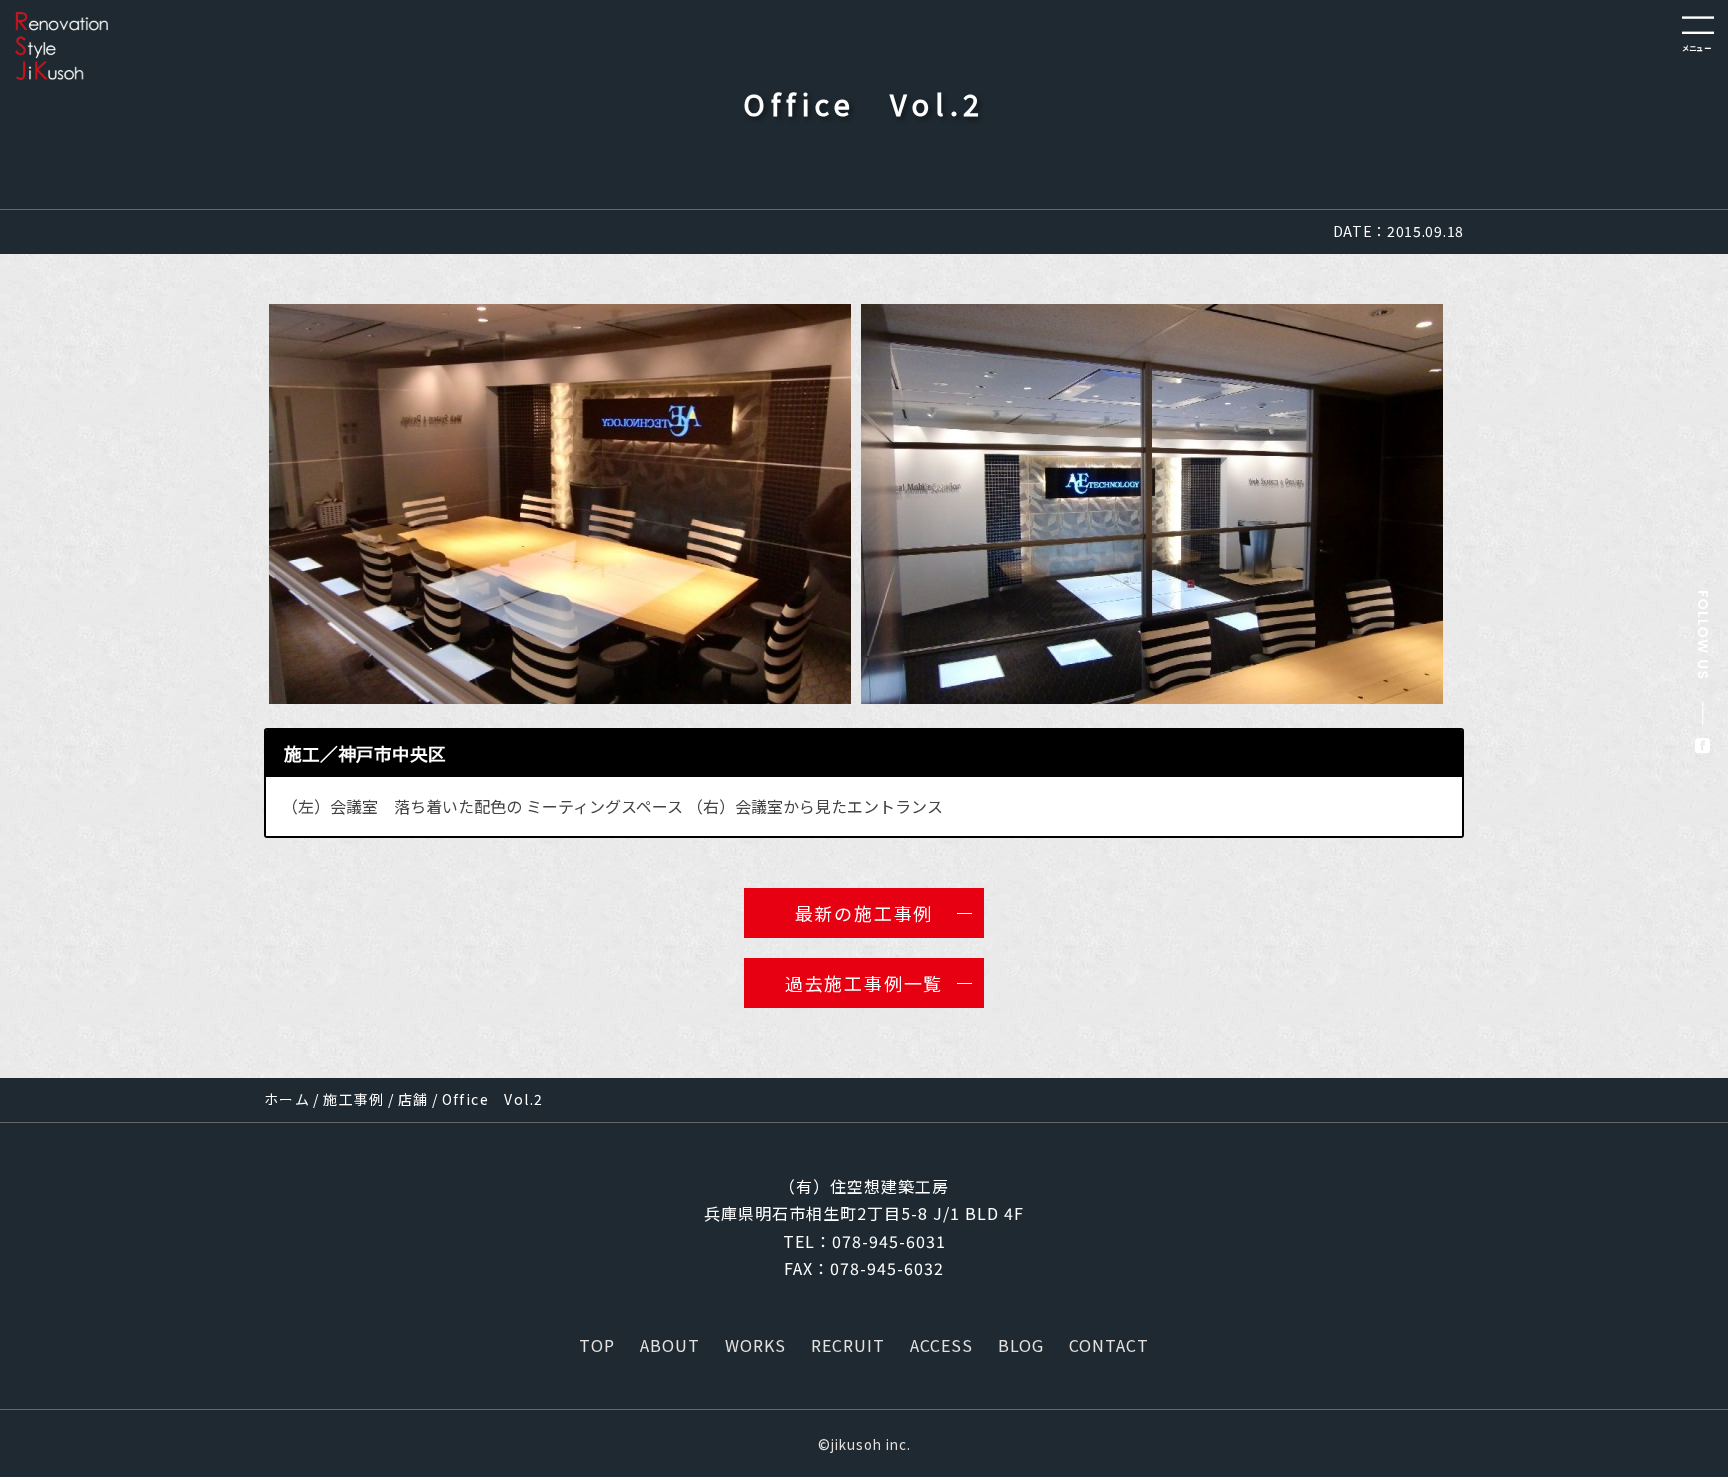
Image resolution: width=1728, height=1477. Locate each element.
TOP (597, 1345)
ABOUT (670, 1345)
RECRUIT (848, 1345)
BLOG (1021, 1345)
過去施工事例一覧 (864, 983)
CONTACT (1109, 1345)
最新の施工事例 (864, 913)
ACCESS (941, 1345)
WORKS (755, 1345)
